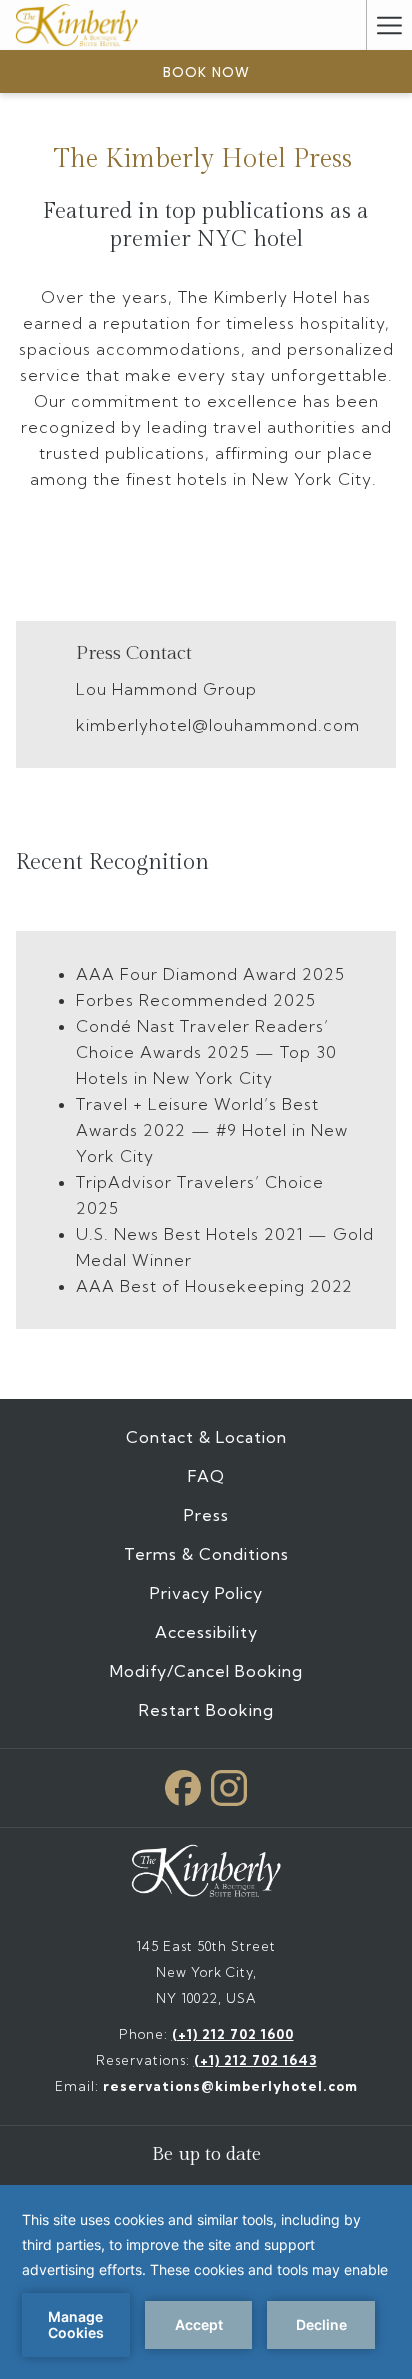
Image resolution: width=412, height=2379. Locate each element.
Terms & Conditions (206, 1554)
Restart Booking (206, 1710)
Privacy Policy (206, 1593)
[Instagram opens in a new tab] (229, 1783)
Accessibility (206, 1632)
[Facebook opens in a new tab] (183, 1783)
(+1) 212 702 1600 (233, 2034)
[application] (206, 2282)
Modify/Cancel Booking (206, 1671)
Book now (206, 72)
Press (206, 1515)
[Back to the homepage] (76, 25)
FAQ (206, 1476)
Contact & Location (206, 1437)
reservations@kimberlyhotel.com (230, 2086)
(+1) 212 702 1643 (255, 2060)
